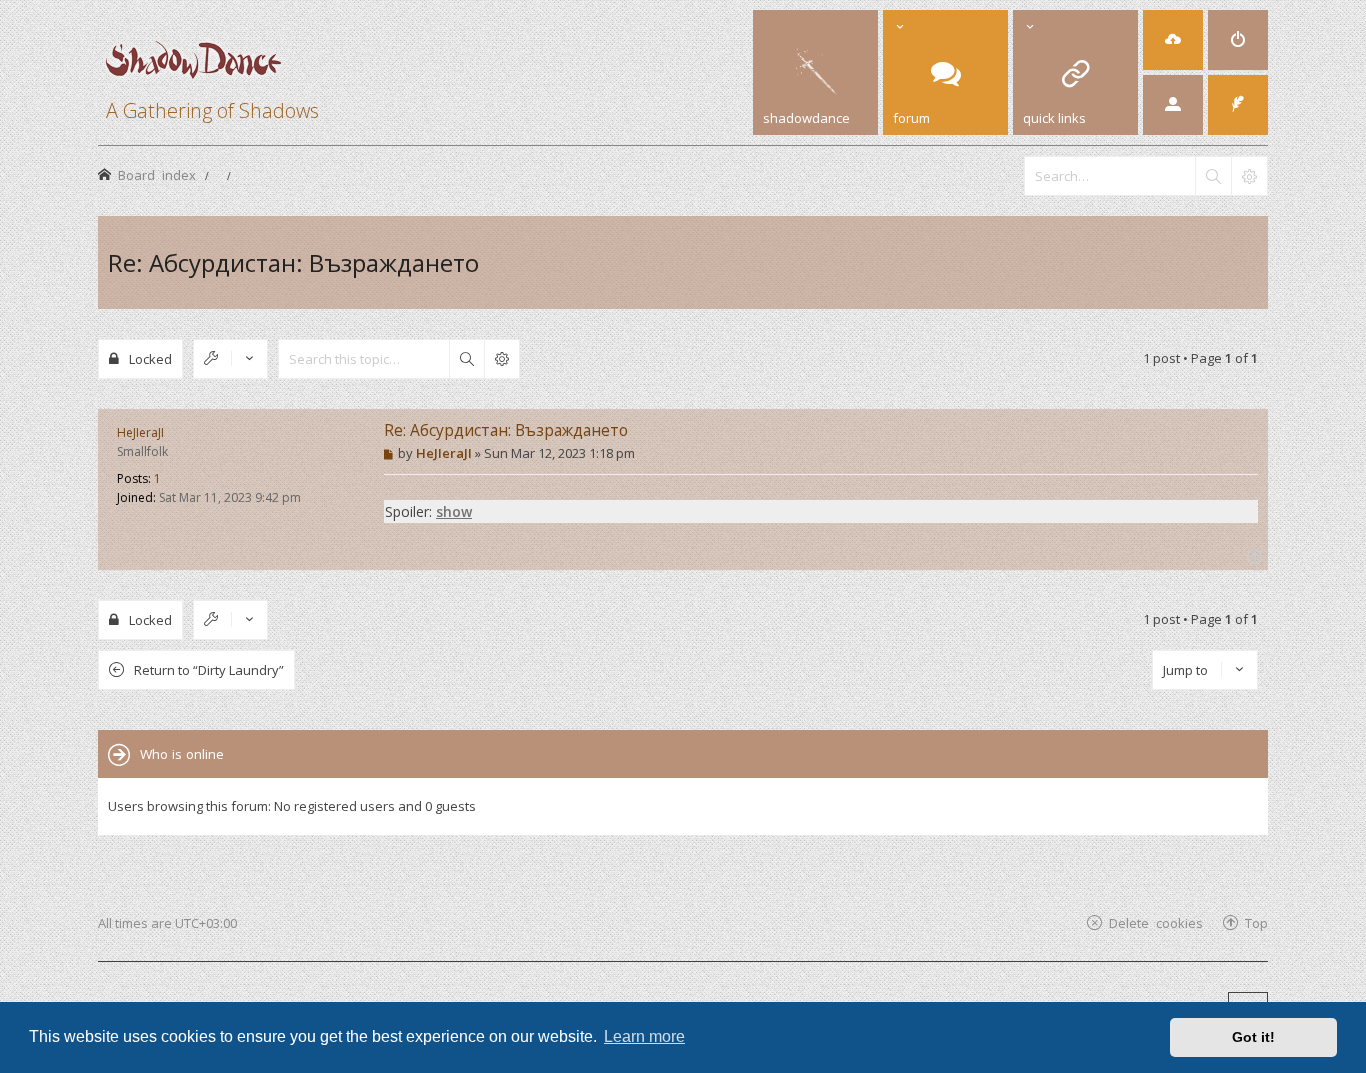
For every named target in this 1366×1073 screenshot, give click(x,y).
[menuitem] (1173, 40)
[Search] (1213, 176)
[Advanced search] (1249, 176)
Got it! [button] (1253, 1037)
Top (1256, 922)
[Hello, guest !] (1173, 105)
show (454, 511)
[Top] (1252, 554)
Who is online (182, 754)
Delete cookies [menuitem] (1156, 922)
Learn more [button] (644, 1036)
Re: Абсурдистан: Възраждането (293, 262)
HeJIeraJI (140, 432)
